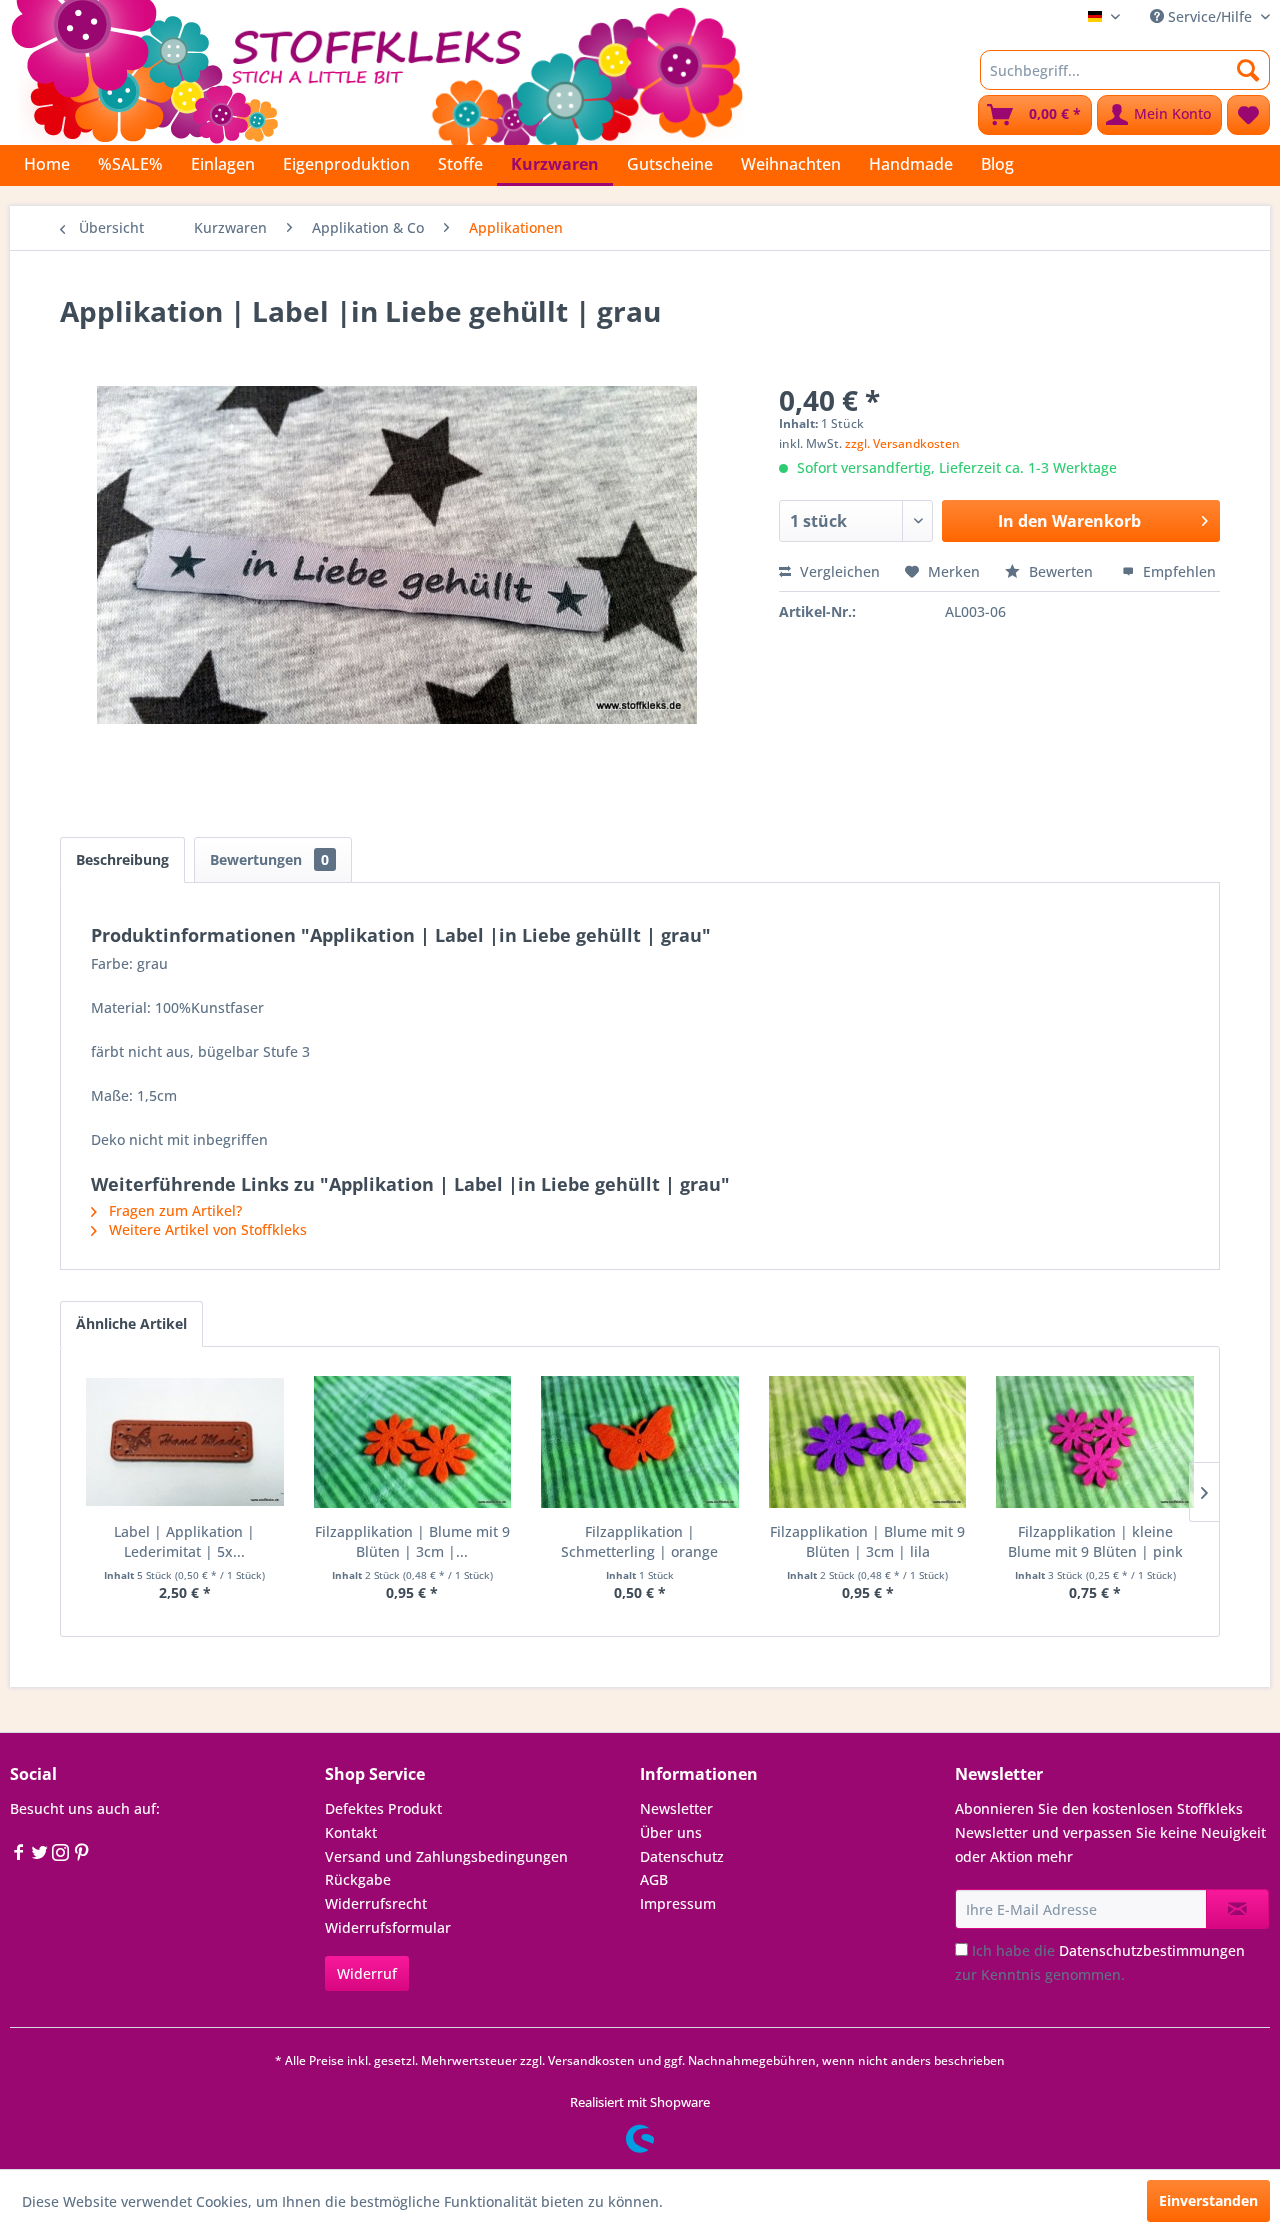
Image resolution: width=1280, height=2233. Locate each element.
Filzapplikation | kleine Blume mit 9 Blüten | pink (1095, 1541)
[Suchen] (1248, 70)
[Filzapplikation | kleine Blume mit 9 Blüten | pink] (1095, 1442)
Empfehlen (1177, 571)
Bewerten (1061, 571)
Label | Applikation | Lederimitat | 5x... (184, 1541)
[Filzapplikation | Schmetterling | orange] (640, 1442)
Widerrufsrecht (376, 1903)
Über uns (671, 1832)
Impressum (678, 1903)
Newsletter (676, 1808)
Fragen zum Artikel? (173, 1210)
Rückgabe (358, 1879)
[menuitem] (1125, 70)
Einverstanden (1208, 2200)
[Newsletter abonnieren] (1237, 1909)
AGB (654, 1879)
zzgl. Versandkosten (902, 443)
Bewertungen (269, 859)
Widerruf (367, 1973)
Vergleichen (838, 571)
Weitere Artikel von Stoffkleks (206, 1229)
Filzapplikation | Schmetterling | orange (639, 1541)
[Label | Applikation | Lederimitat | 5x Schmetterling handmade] (185, 1442)
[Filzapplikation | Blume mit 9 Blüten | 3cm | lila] (868, 1442)
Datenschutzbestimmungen (1152, 1950)
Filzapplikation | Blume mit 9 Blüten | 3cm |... (412, 1541)
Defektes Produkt (383, 1808)
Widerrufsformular (388, 1927)
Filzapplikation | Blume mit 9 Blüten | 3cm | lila (867, 1541)
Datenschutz (682, 1856)
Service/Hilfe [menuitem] (1210, 16)
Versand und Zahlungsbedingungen (446, 1856)
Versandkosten (591, 2060)
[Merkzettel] (1248, 115)
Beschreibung (122, 859)
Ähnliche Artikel (131, 1323)
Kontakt (351, 1832)
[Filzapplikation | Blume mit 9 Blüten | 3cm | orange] (413, 1442)
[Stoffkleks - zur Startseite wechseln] (377, 70)
